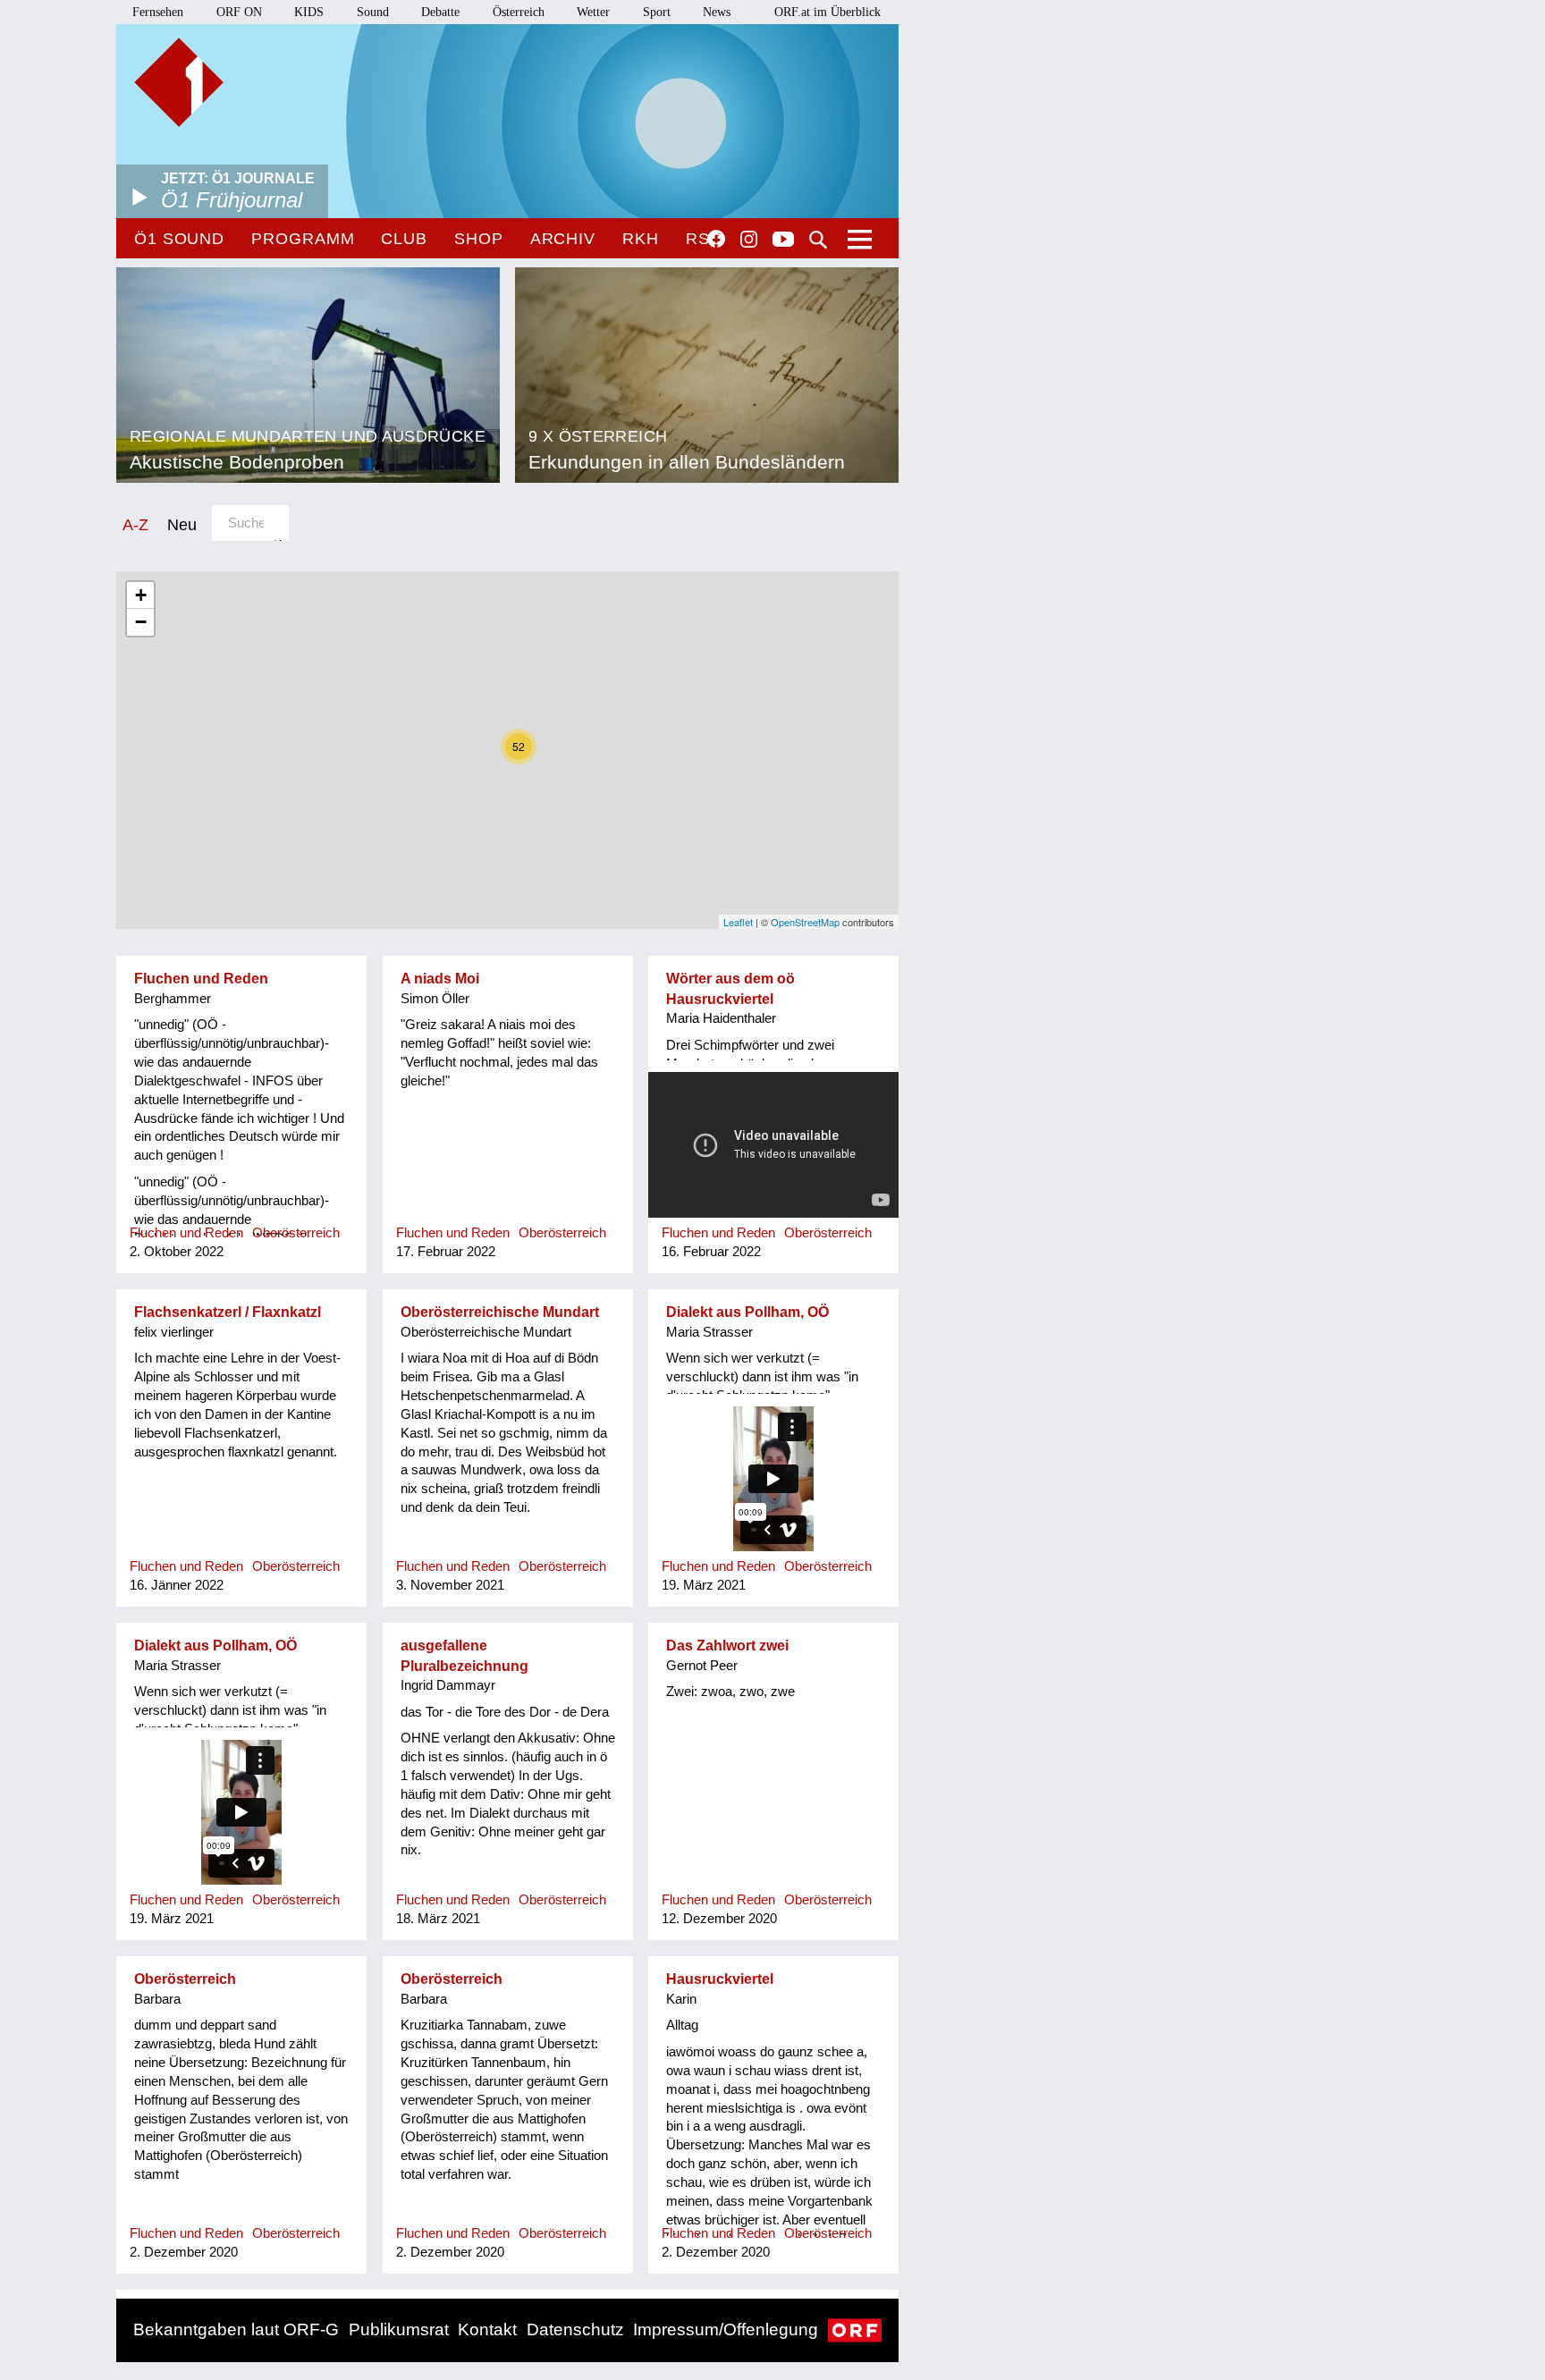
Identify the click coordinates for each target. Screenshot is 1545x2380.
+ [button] (141, 595)
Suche (818, 240)
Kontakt (487, 2329)
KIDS (309, 12)
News (717, 12)
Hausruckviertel (720, 1979)
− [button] (141, 622)
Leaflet (738, 922)
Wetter (593, 12)
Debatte (440, 12)
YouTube (783, 241)
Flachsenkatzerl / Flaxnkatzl (228, 1312)
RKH (641, 239)
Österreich (519, 12)
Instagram (749, 240)
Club (404, 239)
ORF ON (239, 12)
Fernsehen (158, 12)
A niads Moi (440, 979)
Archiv (563, 239)
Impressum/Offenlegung (726, 2329)
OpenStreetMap (805, 922)
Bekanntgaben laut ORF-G (236, 2329)
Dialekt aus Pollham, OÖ (747, 1312)
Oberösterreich (185, 1979)
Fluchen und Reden (201, 979)
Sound (373, 12)
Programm (303, 239)
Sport (657, 12)
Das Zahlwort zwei (727, 1646)
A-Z (135, 524)
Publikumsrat (399, 2329)
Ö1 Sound (179, 239)
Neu (182, 524)
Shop (479, 239)
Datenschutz (575, 2329)
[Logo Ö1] (179, 82)
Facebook (716, 239)
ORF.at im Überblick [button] (827, 12)
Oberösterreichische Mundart (500, 1312)
